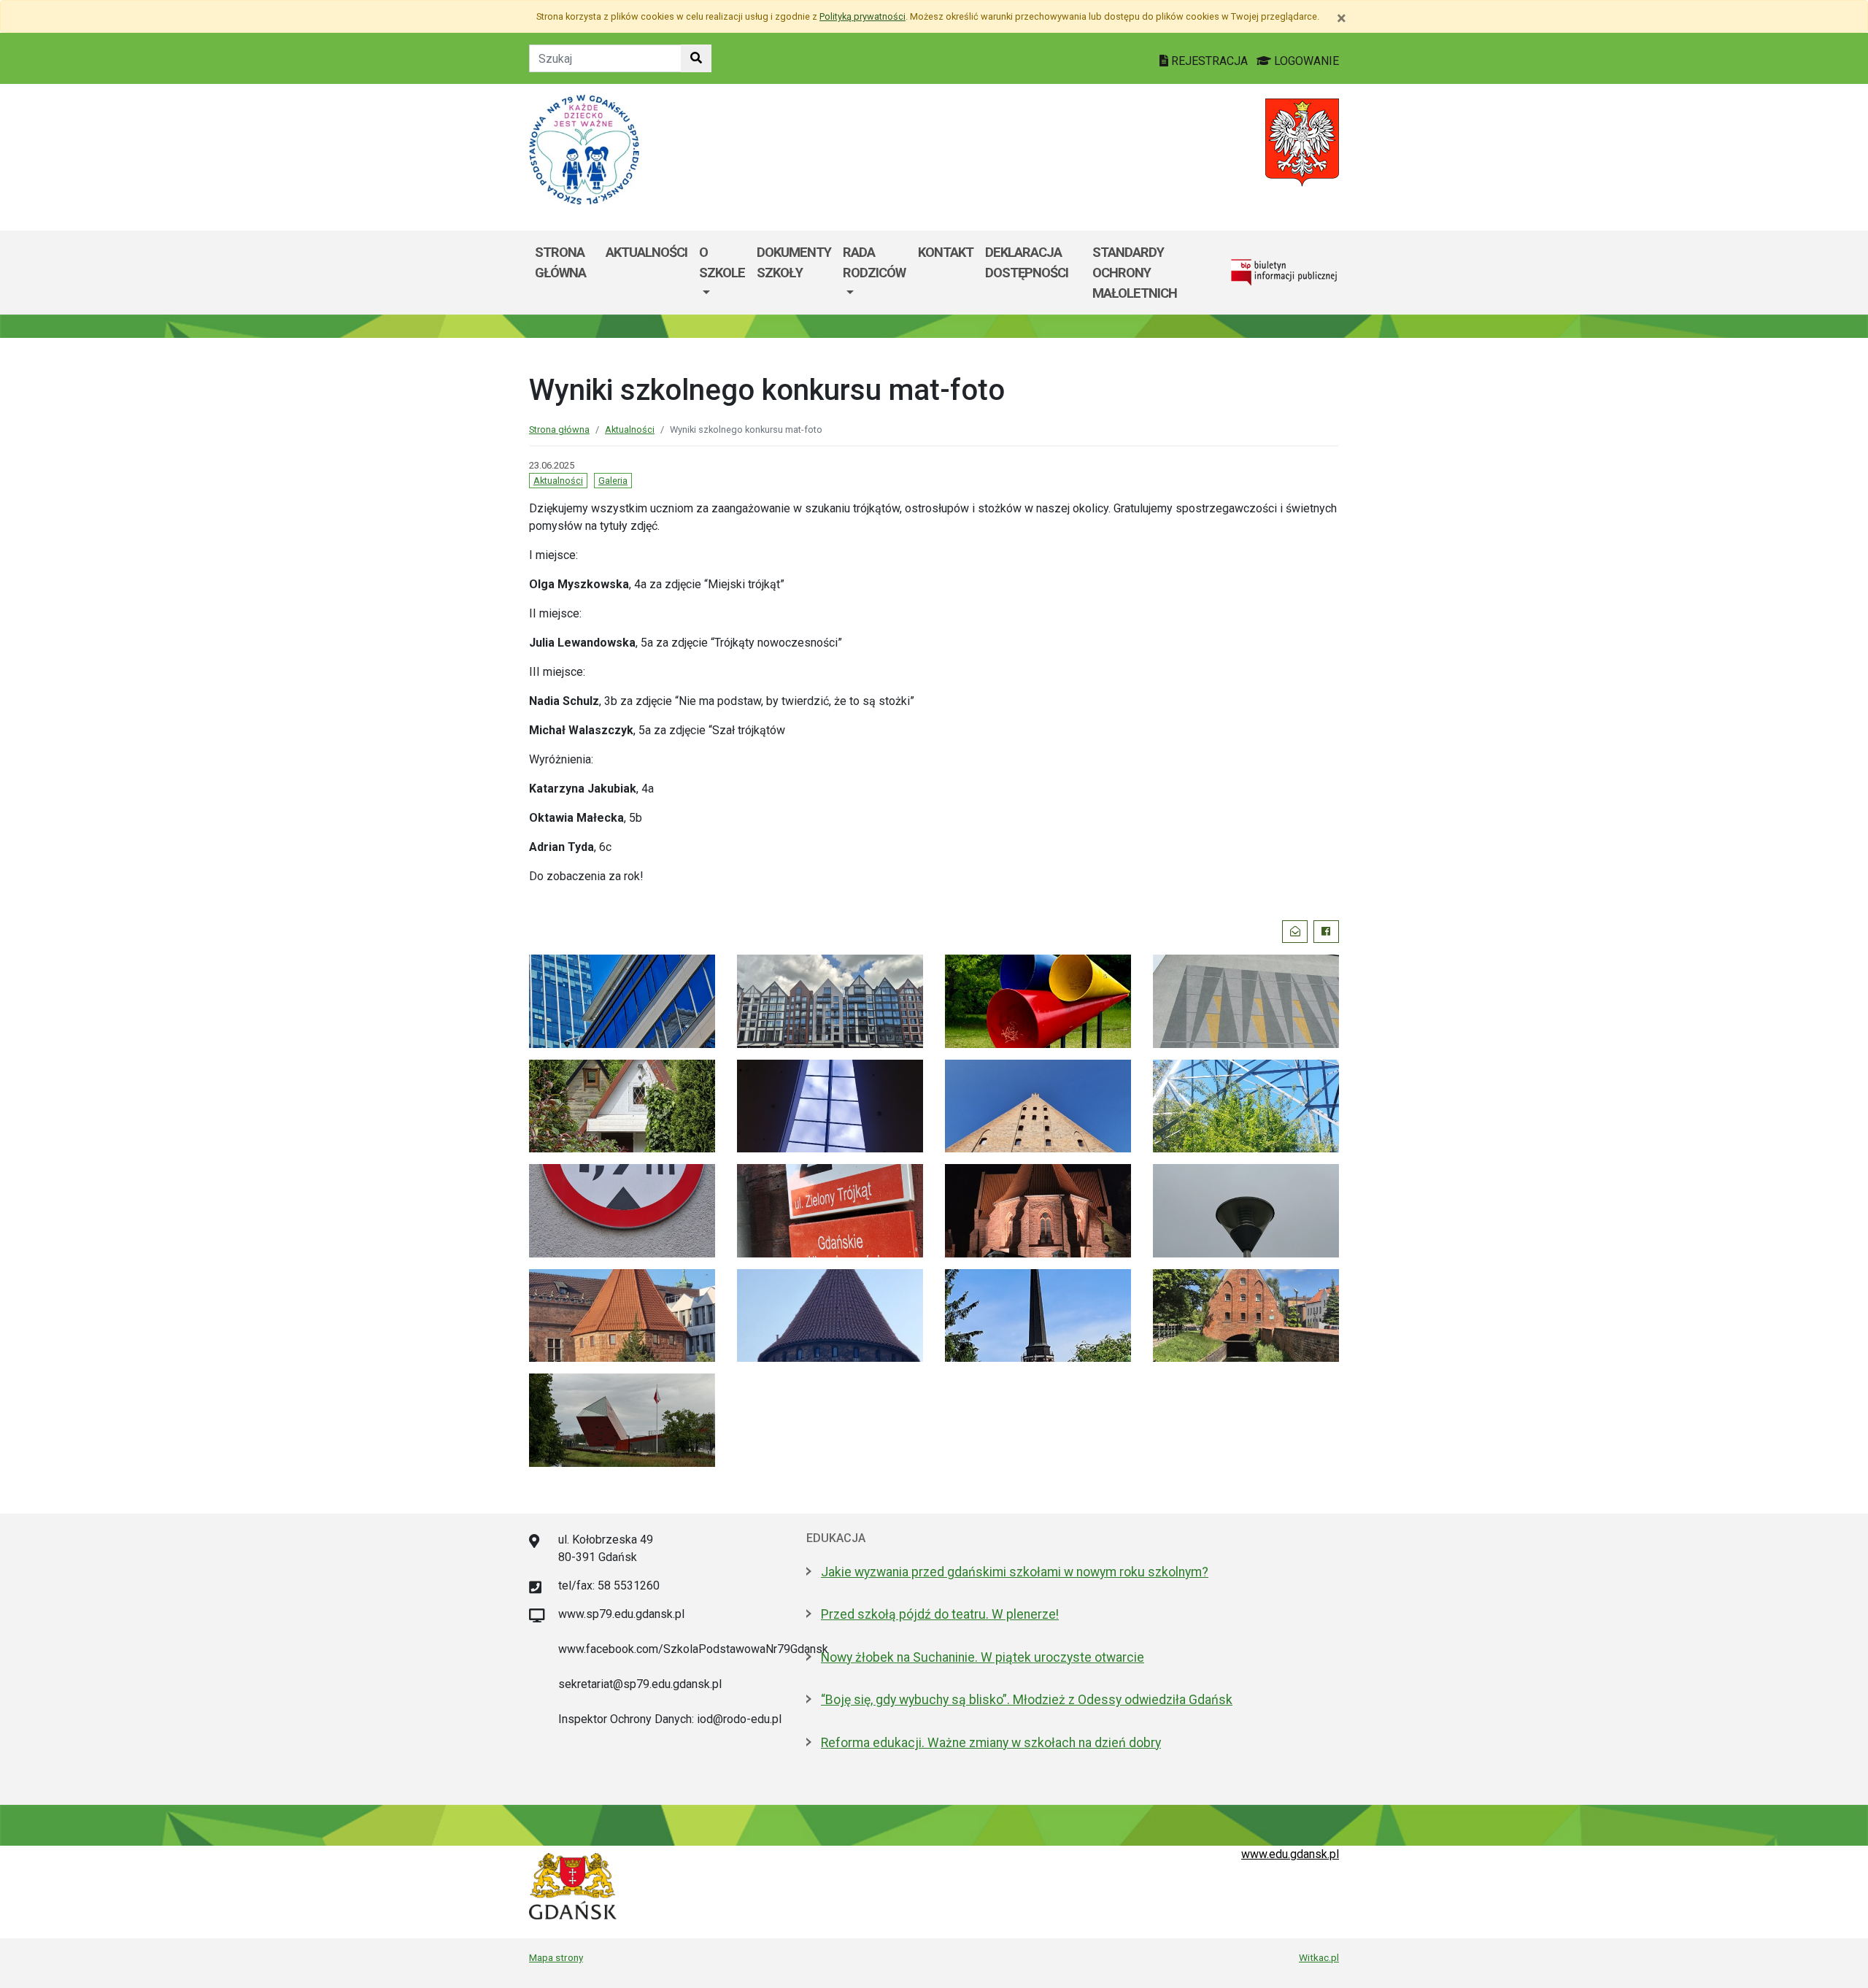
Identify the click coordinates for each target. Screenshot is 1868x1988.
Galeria (613, 481)
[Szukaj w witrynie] (696, 58)
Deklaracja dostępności (1027, 262)
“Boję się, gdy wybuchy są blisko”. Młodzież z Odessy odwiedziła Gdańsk (1027, 1700)
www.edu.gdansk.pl (1290, 1854)
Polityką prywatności (862, 16)
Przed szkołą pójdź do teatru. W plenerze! (940, 1614)
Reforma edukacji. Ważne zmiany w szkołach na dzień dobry (991, 1743)
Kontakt (946, 252)
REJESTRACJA (1209, 61)
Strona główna (560, 262)
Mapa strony (556, 1957)
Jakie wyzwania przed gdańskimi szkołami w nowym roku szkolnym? (1015, 1572)
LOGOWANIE (1305, 61)
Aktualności (647, 252)
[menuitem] (722, 273)
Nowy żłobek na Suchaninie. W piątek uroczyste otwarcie (983, 1657)
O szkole (722, 262)
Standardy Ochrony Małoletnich (1135, 272)
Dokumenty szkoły (794, 262)
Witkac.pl (1319, 1957)
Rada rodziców (874, 262)
